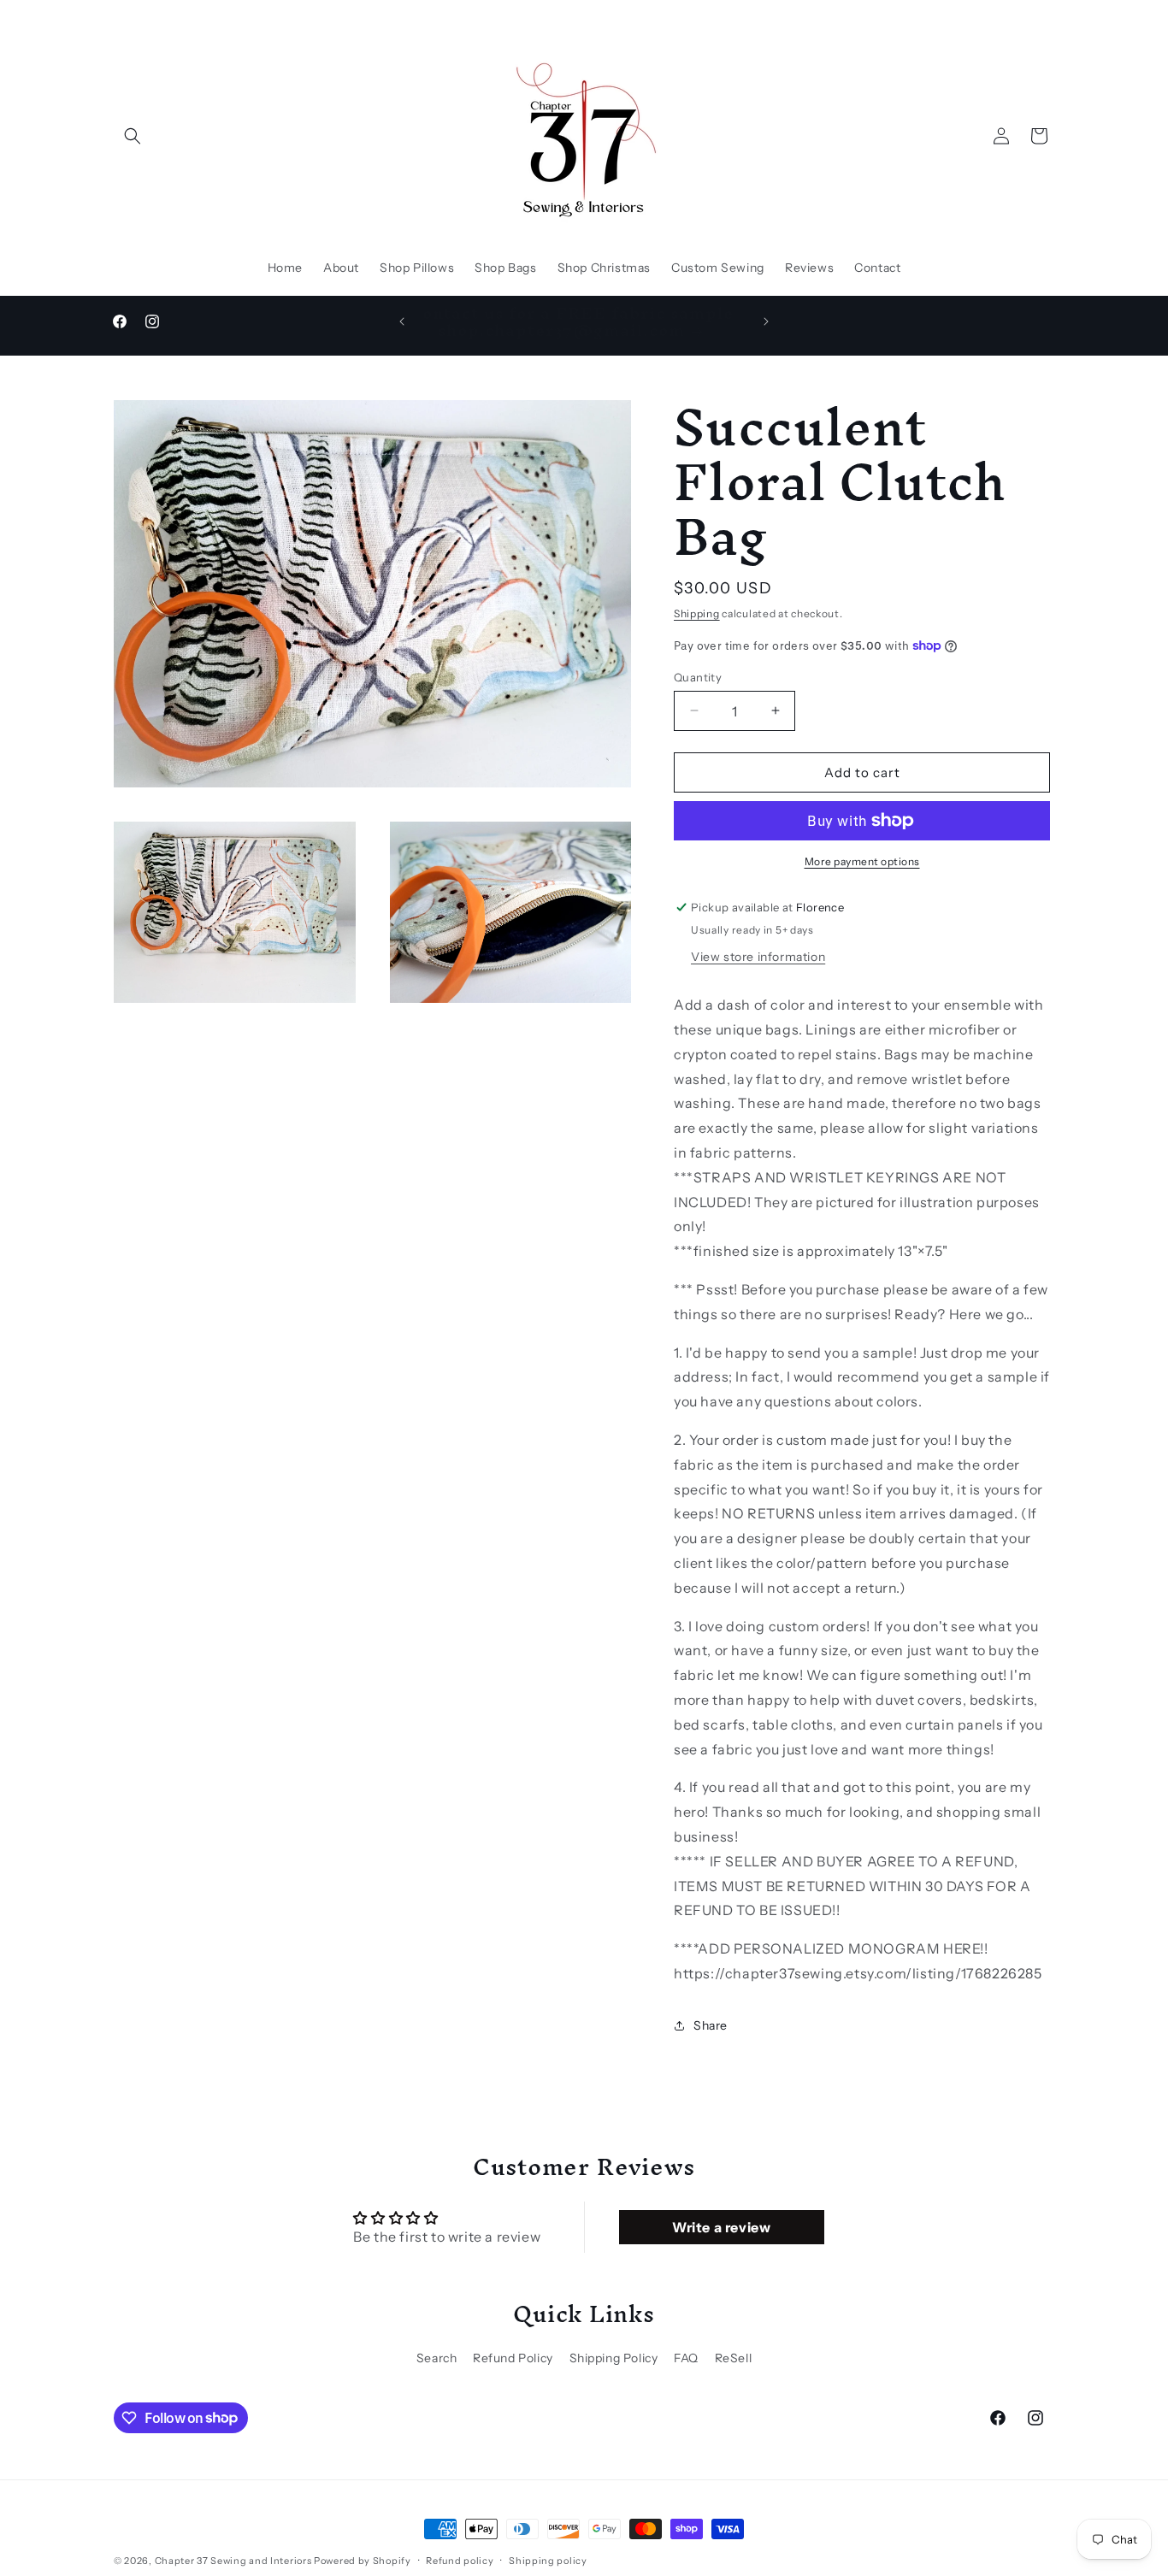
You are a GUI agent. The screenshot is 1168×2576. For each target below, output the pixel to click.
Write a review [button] (721, 2228)
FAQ (686, 2357)
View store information (758, 957)
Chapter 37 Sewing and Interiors (234, 2561)
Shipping (697, 613)
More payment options (862, 861)
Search (437, 2357)
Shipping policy (548, 2560)
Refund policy (460, 2560)
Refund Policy (513, 2357)
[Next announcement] (766, 321)
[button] (133, 136)
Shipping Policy (614, 2357)
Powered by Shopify (363, 2561)
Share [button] (711, 2025)
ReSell (734, 2357)
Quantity (698, 676)
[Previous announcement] (402, 321)
